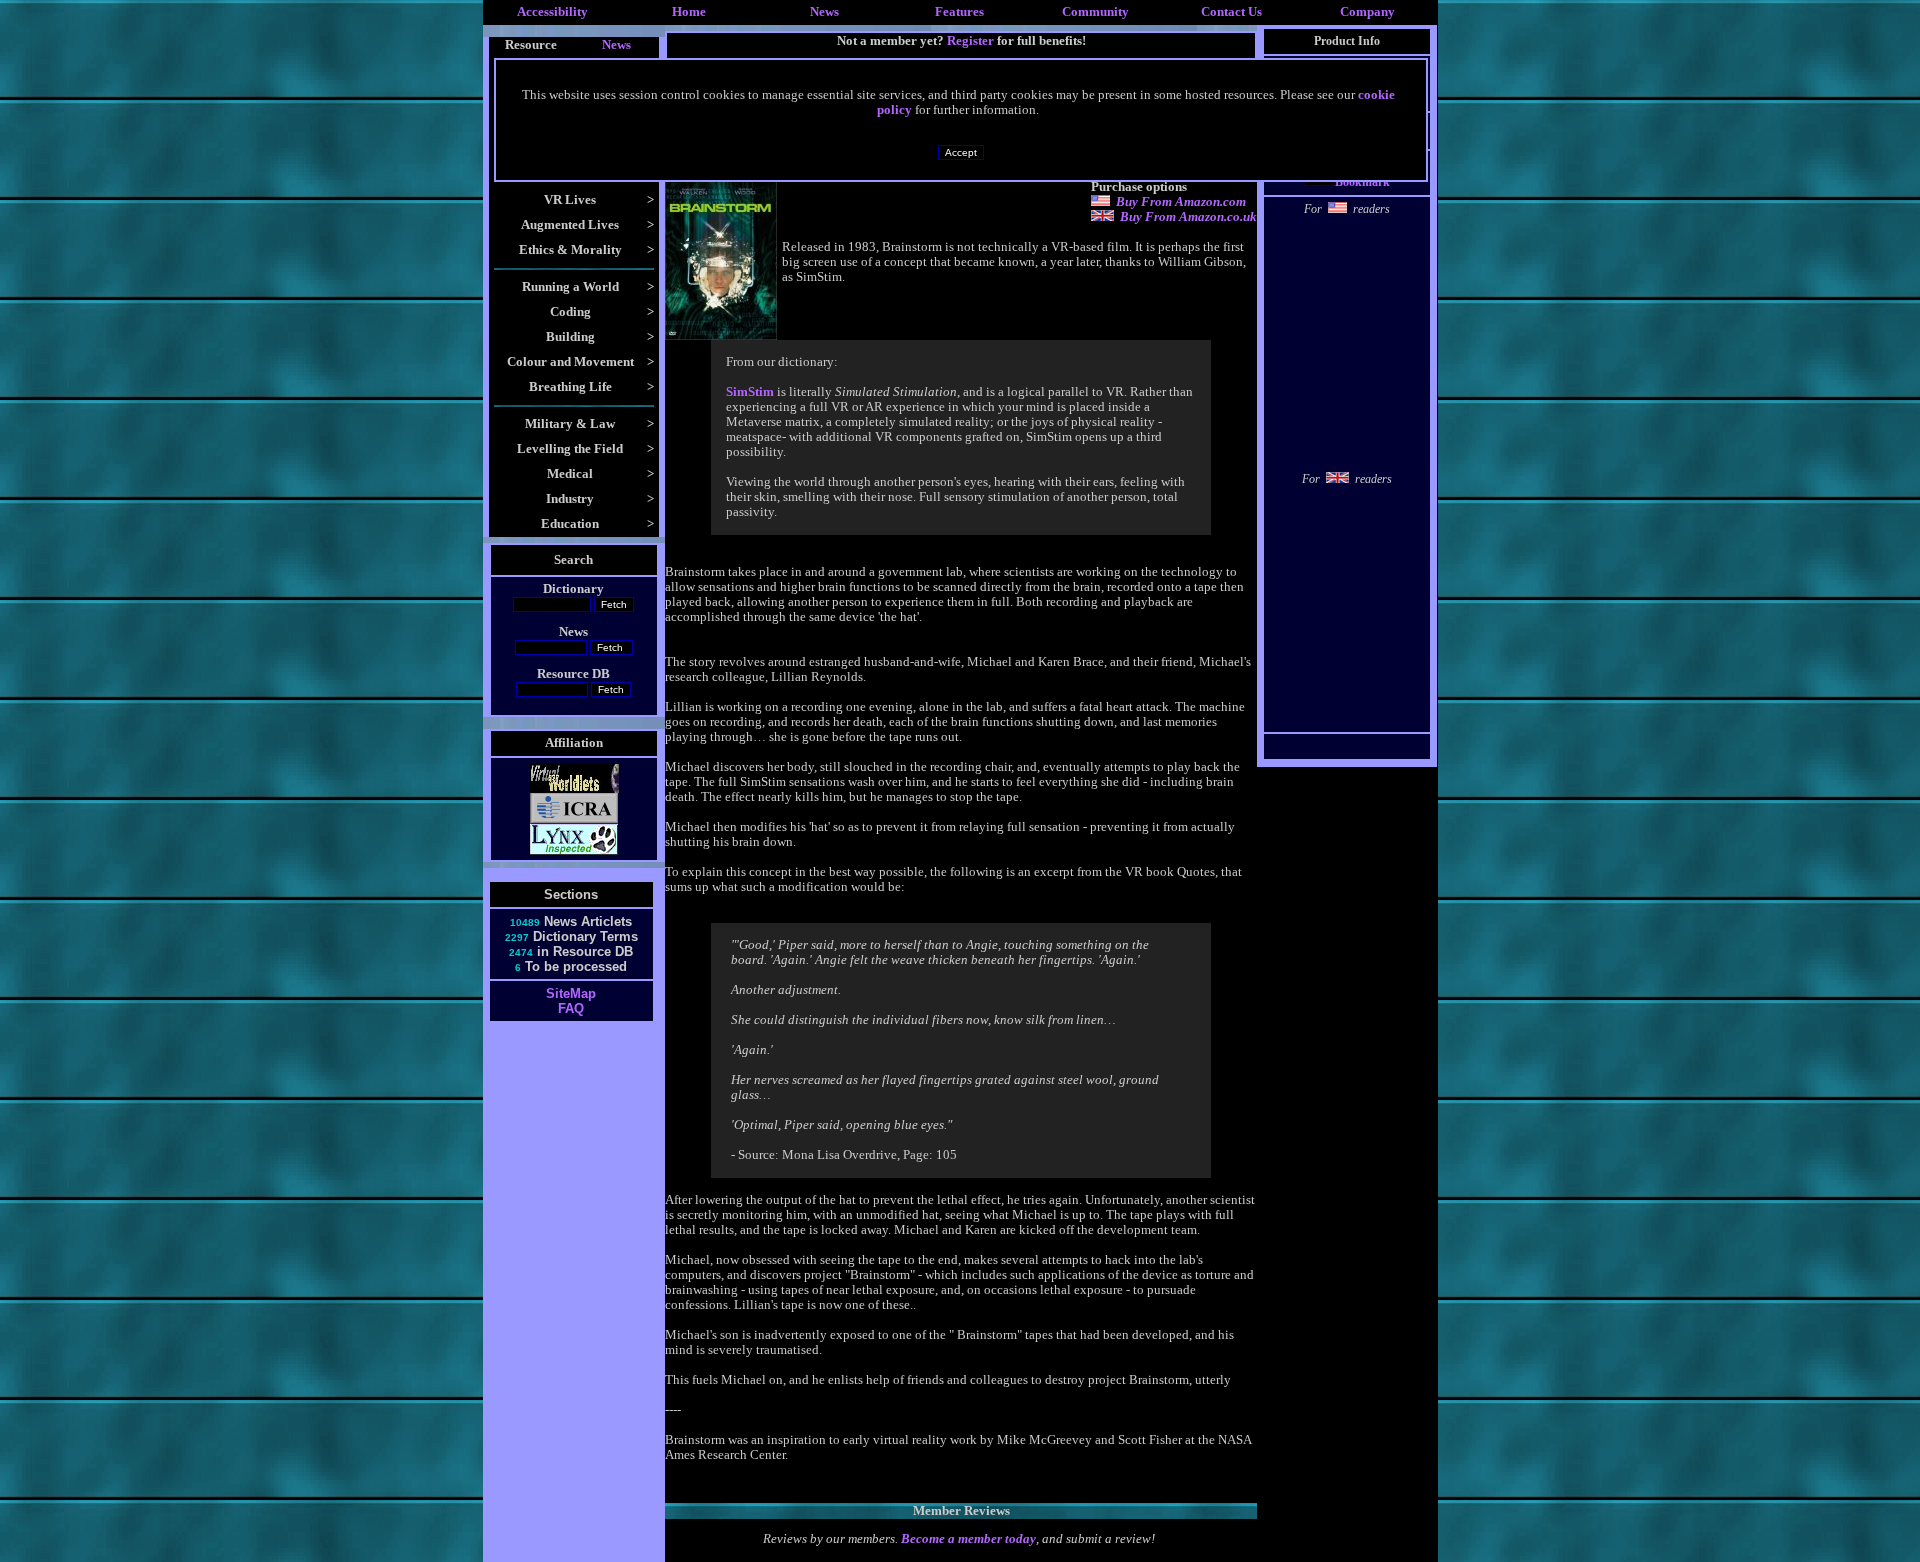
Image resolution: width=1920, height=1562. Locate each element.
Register (970, 40)
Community (1095, 12)
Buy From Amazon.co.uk (1188, 217)
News (824, 12)
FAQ (571, 1008)
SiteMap (571, 993)
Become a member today (968, 1539)
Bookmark (1362, 182)
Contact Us (1231, 12)
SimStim (750, 392)
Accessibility (552, 12)
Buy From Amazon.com (1181, 202)
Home (689, 12)
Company (1367, 12)
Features (959, 12)
